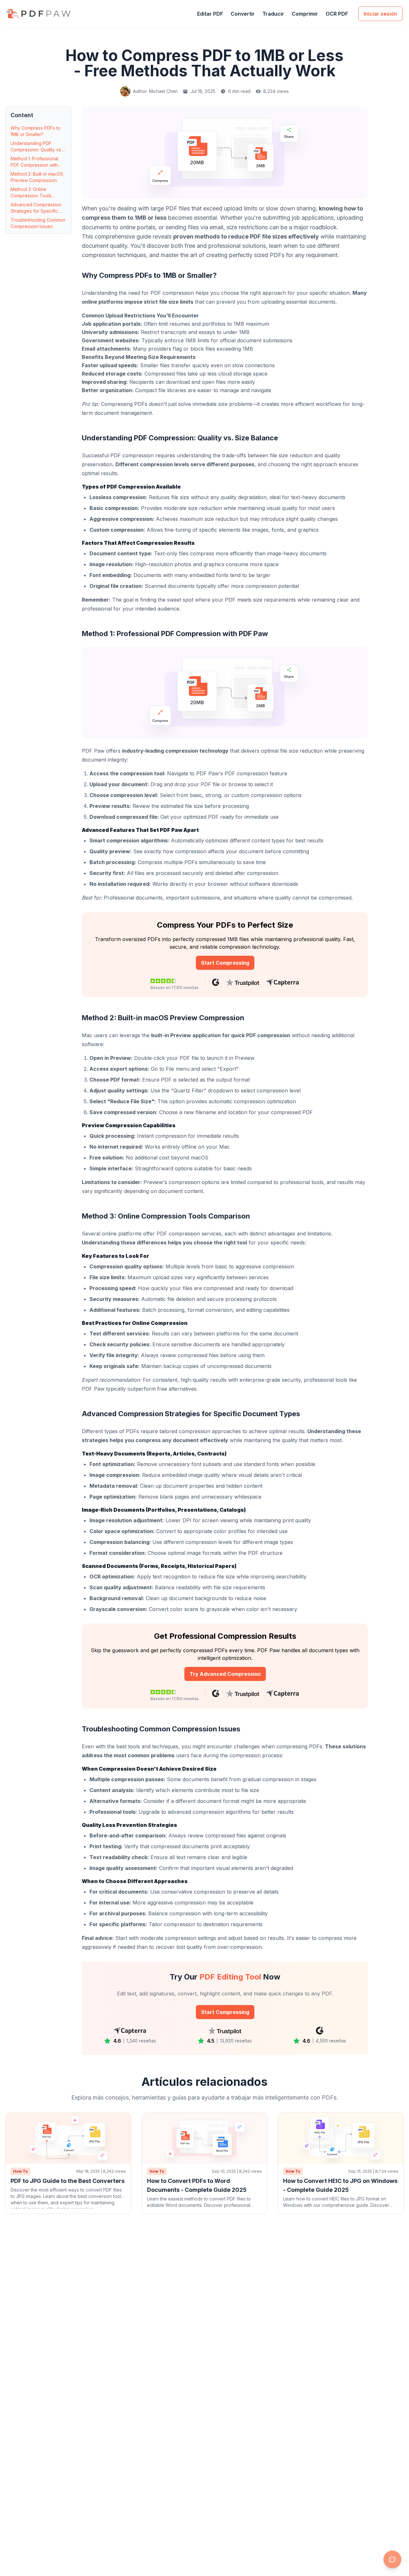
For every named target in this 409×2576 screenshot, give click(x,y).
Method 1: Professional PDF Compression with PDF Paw (34, 162)
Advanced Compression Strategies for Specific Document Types (36, 208)
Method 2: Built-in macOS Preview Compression (37, 177)
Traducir (273, 14)
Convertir (243, 14)
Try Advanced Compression (225, 1674)
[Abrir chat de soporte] (392, 2559)
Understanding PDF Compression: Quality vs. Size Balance (36, 147)
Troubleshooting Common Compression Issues (38, 223)
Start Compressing (225, 963)
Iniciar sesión (380, 14)
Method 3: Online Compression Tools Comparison (31, 193)
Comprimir (305, 14)
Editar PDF (210, 14)
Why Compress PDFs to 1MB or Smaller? (35, 131)
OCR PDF (337, 14)
